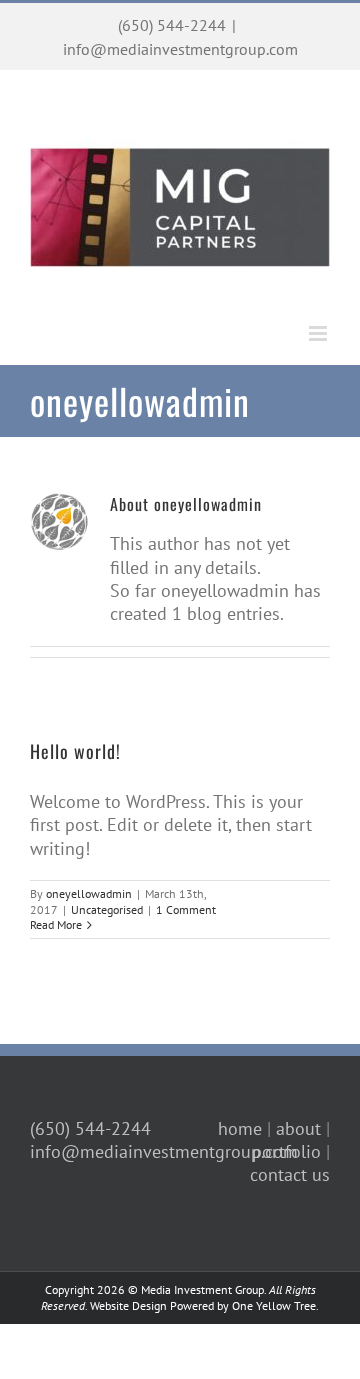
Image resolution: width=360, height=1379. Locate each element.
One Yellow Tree (274, 1305)
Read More (56, 924)
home (240, 1128)
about (298, 1128)
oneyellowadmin (89, 893)
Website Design (128, 1305)
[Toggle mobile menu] (319, 333)
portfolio (286, 1151)
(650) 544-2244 (172, 25)
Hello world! (75, 751)
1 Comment (186, 909)
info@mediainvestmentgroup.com (180, 49)
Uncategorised (107, 909)
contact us (290, 1174)
